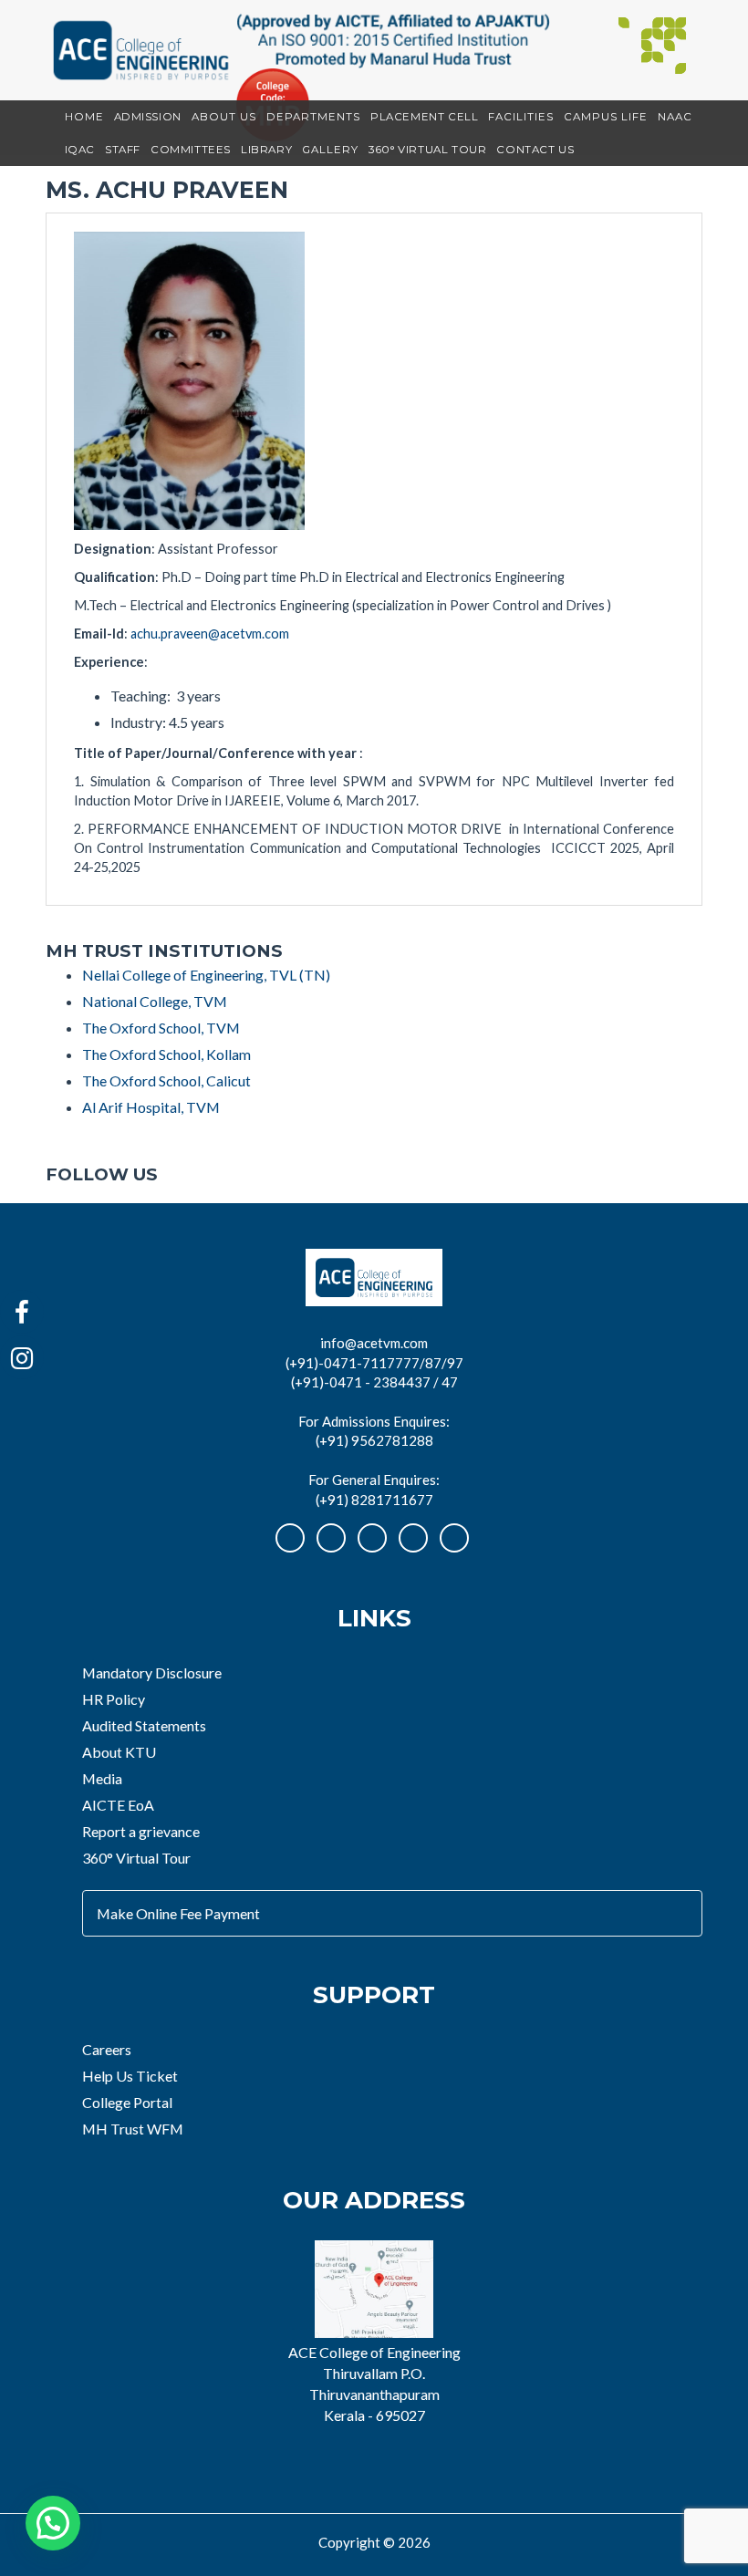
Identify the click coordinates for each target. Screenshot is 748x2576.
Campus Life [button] (606, 117)
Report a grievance (141, 1831)
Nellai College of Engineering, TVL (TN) (206, 975)
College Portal (127, 2102)
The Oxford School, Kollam (166, 1054)
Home (84, 117)
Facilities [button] (521, 117)
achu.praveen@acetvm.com (210, 634)
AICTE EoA (118, 1805)
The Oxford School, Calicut (166, 1080)
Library (266, 150)
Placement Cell (424, 117)
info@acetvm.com (374, 1343)
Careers (107, 2049)
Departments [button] (313, 117)
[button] (53, 2523)
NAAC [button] (675, 117)
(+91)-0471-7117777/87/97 (374, 1363)
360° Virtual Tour (427, 150)
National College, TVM (155, 1001)
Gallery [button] (330, 150)
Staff (123, 150)
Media (102, 1778)
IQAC (80, 150)
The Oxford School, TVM (161, 1028)
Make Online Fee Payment (178, 1913)
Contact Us (535, 150)
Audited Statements (144, 1725)
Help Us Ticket (130, 2076)
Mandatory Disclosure (152, 1672)
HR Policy (114, 1699)
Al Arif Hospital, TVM (151, 1107)
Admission (148, 117)
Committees (191, 150)
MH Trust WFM (133, 2129)
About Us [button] (224, 117)
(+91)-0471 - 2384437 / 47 (374, 1382)
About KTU (119, 1752)
